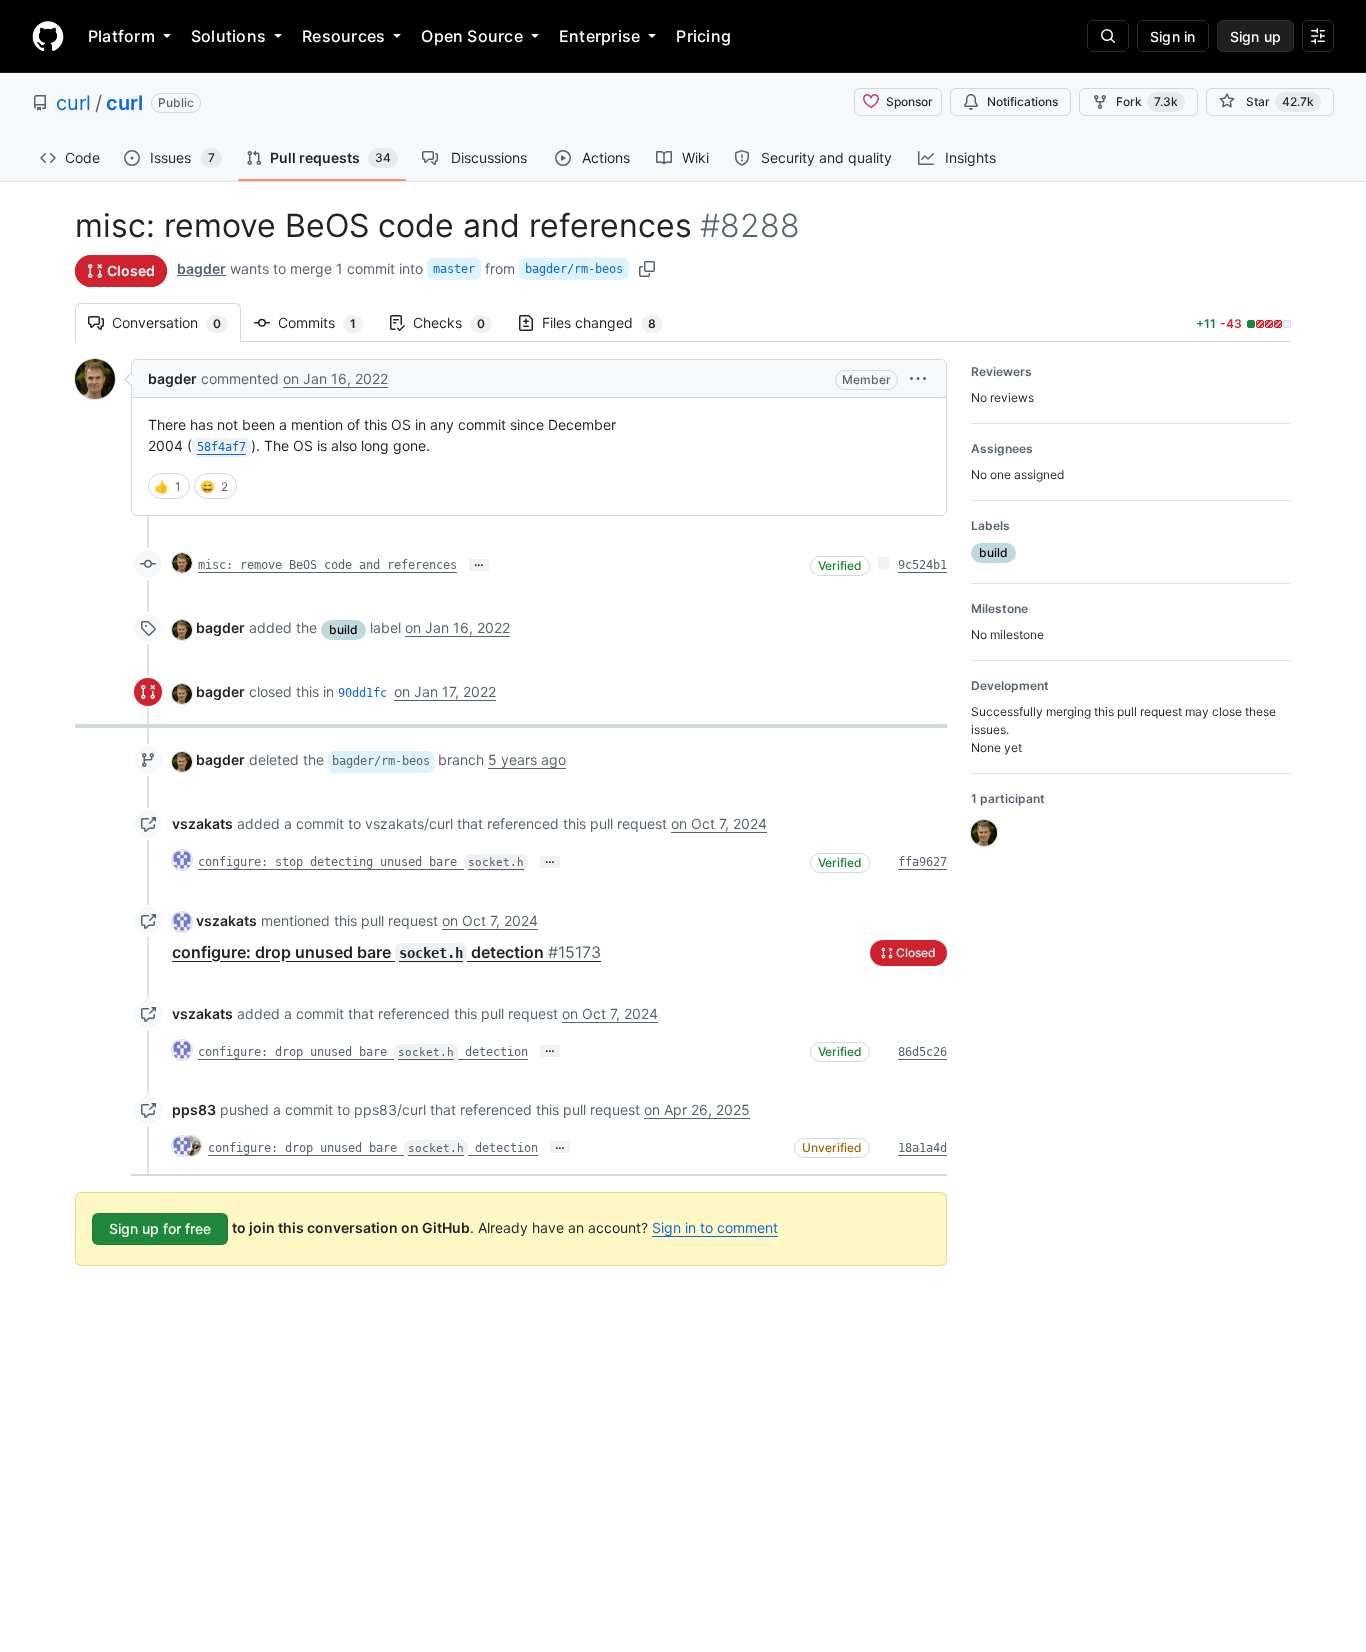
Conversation (176, 322)
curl (73, 103)
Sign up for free (160, 1228)
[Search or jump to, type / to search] (1108, 36)
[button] (918, 378)
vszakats (202, 823)
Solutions (228, 36)
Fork (1147, 101)
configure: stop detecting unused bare (361, 862)
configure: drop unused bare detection (386, 952)
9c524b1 (922, 565)
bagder (201, 268)
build (343, 629)
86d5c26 (922, 1052)
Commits (327, 322)
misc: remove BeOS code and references (327, 565)
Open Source (472, 36)
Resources (343, 36)
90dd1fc (362, 693)
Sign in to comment (715, 1227)
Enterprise (599, 36)
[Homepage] (48, 36)
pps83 (194, 1109)
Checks (459, 322)
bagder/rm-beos (574, 269)
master (454, 269)
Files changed (609, 322)
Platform (121, 36)
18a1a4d (922, 1148)
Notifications (1022, 101)
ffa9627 (922, 862)
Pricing (703, 36)
